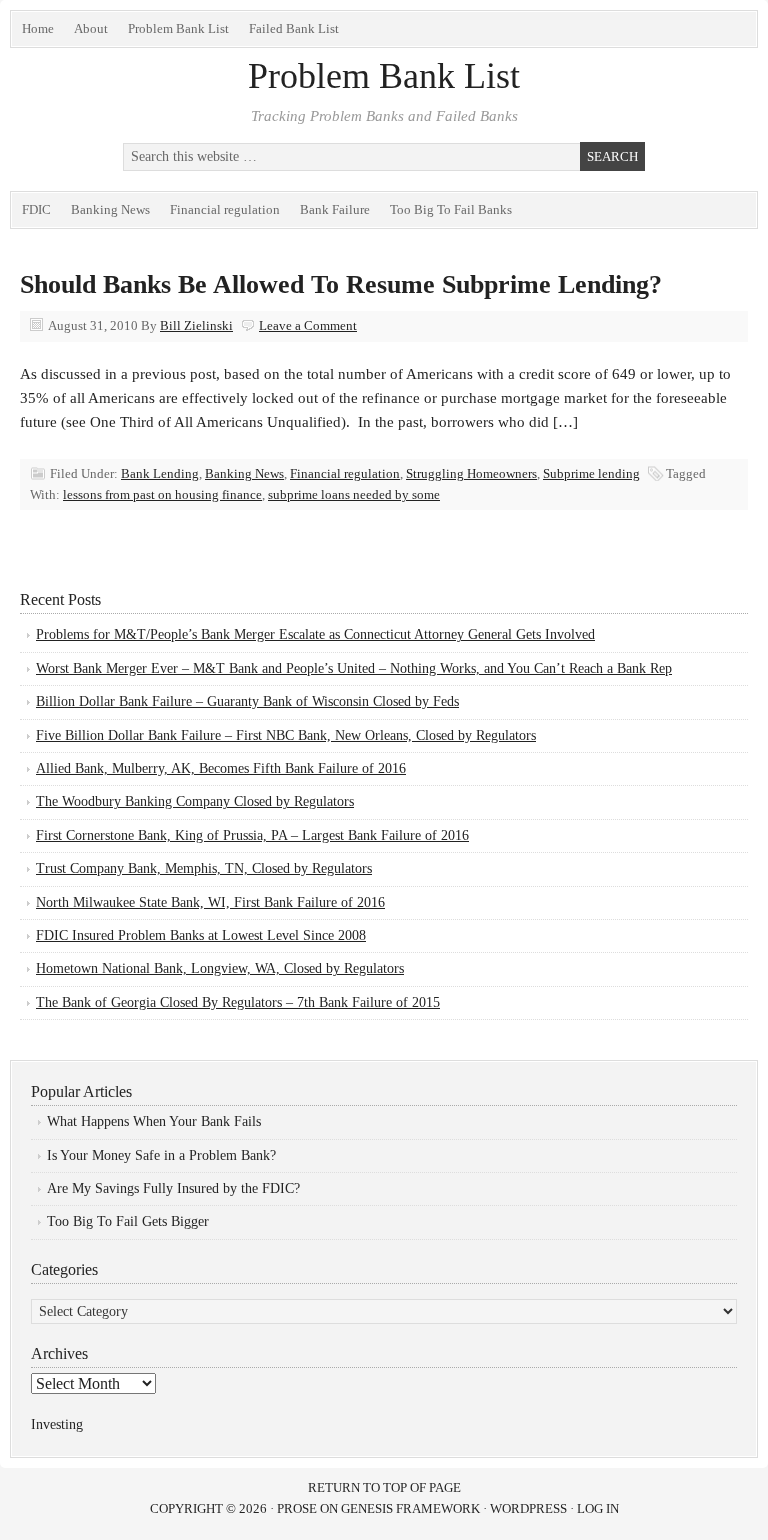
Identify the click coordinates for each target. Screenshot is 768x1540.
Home (38, 28)
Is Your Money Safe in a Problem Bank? (161, 1155)
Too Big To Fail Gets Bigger (128, 1221)
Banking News (110, 209)
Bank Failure (335, 209)
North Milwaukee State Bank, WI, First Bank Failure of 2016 (210, 902)
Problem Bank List (178, 28)
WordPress (528, 1508)
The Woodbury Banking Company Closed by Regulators (195, 801)
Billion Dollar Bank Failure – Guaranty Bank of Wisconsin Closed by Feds (247, 701)
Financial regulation (225, 209)
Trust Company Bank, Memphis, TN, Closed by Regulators (204, 868)
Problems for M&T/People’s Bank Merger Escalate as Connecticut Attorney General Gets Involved (315, 634)
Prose (297, 1508)
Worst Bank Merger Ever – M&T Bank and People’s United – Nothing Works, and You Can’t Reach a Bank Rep (354, 668)
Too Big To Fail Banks (451, 209)
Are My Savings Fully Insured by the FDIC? (173, 1188)
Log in (598, 1508)
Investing (57, 1424)
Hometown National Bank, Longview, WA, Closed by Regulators (220, 968)
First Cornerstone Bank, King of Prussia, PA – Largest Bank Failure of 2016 (252, 835)
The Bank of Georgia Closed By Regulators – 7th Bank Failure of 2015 (238, 1002)
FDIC (36, 209)
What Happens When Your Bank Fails (154, 1121)
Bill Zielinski (196, 325)
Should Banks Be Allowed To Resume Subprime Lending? (341, 284)
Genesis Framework (410, 1508)
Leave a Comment (308, 325)
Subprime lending (591, 473)
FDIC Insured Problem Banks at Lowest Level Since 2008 (201, 935)
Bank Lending (160, 473)
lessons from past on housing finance (162, 494)
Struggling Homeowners (471, 473)
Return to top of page (384, 1487)
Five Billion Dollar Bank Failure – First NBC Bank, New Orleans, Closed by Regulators (286, 735)
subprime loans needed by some (354, 494)
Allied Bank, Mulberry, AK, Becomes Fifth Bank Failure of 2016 (221, 768)
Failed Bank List (294, 28)
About (91, 28)
